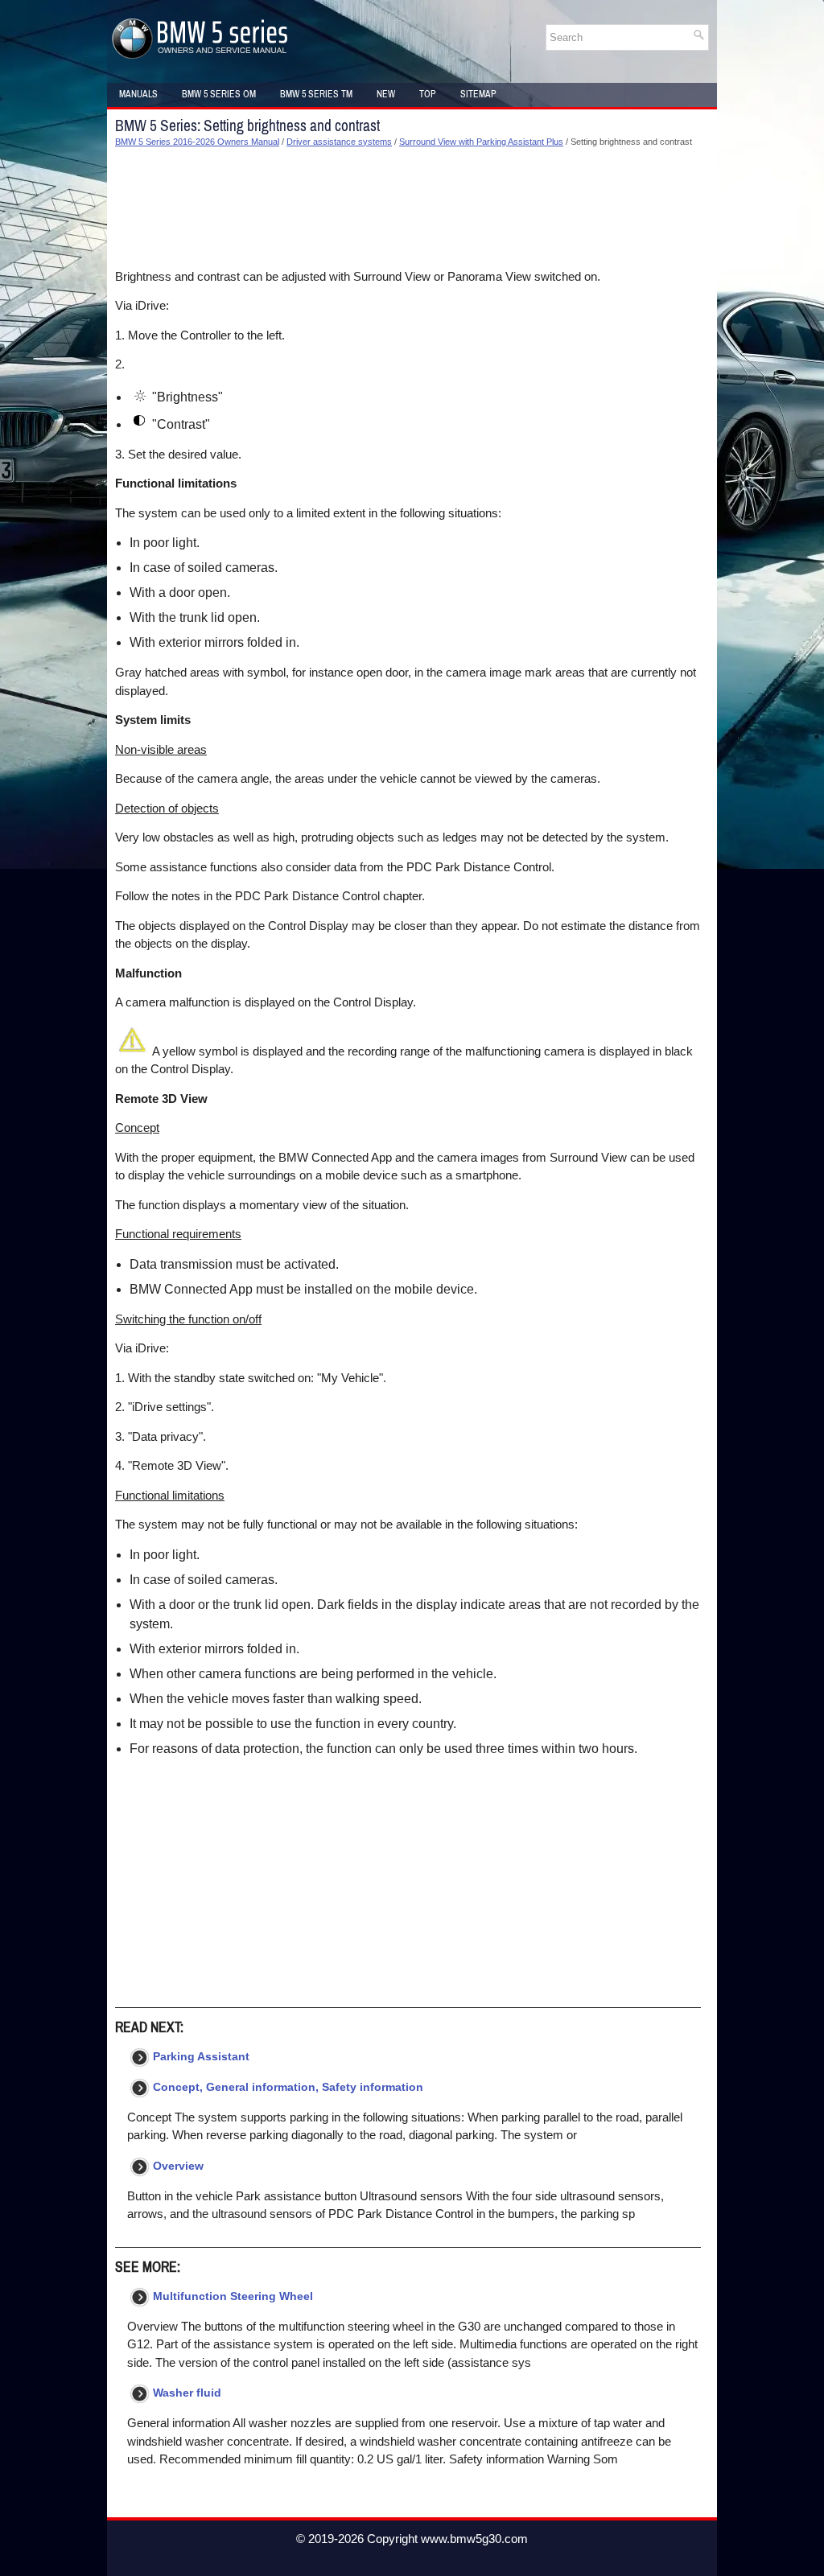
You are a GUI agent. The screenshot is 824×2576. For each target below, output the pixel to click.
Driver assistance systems (339, 142)
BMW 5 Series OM (219, 94)
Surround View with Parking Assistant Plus (481, 142)
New (386, 94)
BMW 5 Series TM (316, 94)
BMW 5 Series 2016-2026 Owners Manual (197, 142)
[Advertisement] (408, 208)
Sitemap (478, 94)
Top (428, 94)
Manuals (138, 94)
